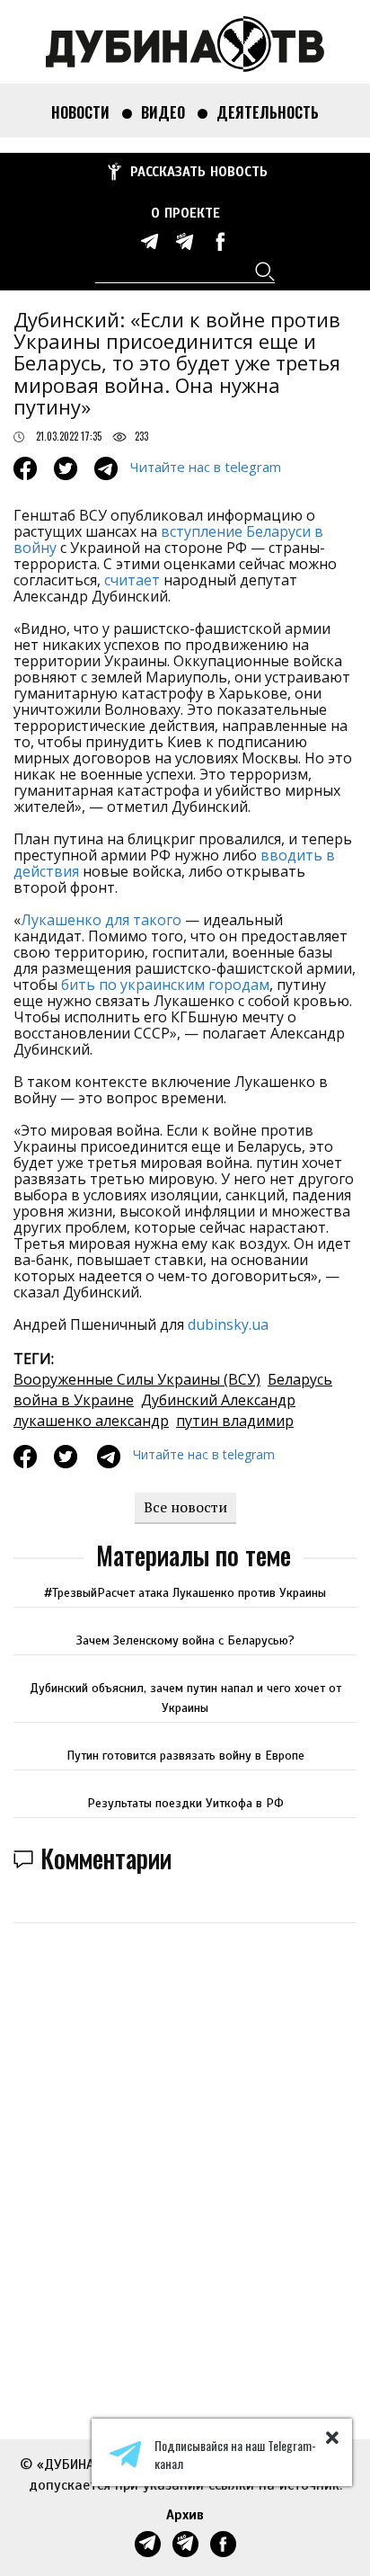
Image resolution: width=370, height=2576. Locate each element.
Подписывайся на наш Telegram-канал (235, 2455)
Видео (163, 112)
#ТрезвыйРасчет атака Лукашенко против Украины (185, 1593)
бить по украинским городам (165, 985)
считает (132, 580)
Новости (80, 112)
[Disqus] (185, 2166)
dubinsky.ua (228, 1324)
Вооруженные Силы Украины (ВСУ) (137, 1379)
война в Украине (74, 1400)
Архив (185, 2515)
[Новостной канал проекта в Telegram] (150, 241)
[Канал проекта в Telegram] (185, 241)
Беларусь (300, 1379)
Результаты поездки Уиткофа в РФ (185, 1803)
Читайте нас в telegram (206, 467)
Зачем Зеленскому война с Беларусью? (185, 1640)
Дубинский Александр (218, 1400)
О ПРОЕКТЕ (185, 213)
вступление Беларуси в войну (168, 539)
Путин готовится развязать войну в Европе (185, 1756)
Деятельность (268, 112)
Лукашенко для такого (101, 920)
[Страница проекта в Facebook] (220, 241)
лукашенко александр (91, 1421)
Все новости (185, 1507)
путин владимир (235, 1421)
